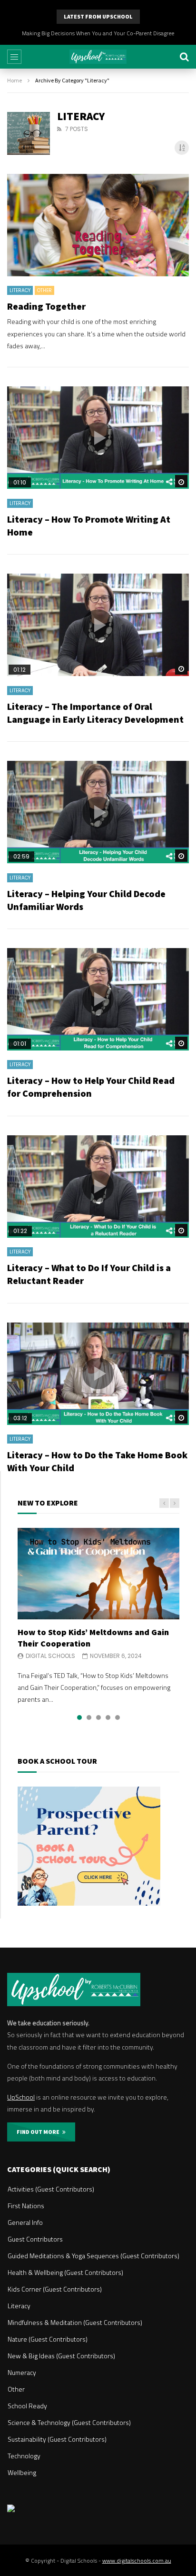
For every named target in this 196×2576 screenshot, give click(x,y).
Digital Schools (50, 1656)
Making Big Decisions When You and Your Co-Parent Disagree (98, 33)
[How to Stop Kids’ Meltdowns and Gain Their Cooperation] (98, 1573)
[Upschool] (98, 57)
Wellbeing (22, 2472)
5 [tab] (118, 1717)
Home (15, 80)
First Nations (26, 2206)
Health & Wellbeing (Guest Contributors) (65, 2272)
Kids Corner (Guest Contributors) (55, 2289)
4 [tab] (108, 1717)
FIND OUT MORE (39, 2132)
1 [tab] (79, 1717)
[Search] (184, 57)
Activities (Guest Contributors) (51, 2189)
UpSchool (21, 2097)
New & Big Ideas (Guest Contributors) (61, 2356)
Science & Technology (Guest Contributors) (69, 2422)
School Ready (27, 2406)
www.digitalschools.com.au (137, 2561)
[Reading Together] (98, 225)
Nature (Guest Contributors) (48, 2339)
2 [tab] (89, 1717)
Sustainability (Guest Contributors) (57, 2439)
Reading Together (46, 306)
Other (44, 290)
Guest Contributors (35, 2239)
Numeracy (22, 2372)
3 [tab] (98, 1717)
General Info (25, 2222)
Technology (24, 2456)
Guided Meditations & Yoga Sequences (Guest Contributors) (93, 2256)
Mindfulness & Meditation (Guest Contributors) (75, 2322)
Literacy (20, 290)
